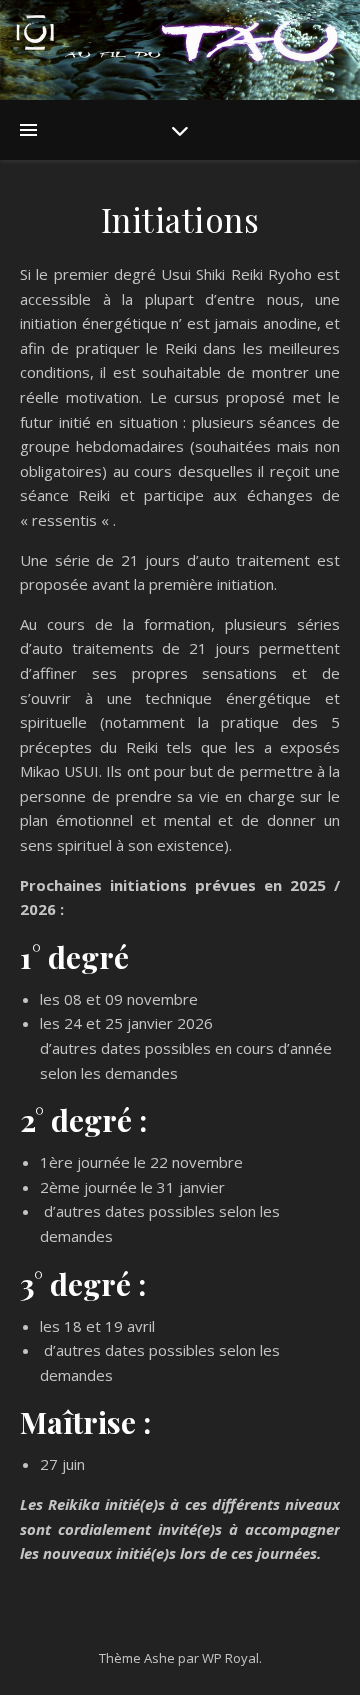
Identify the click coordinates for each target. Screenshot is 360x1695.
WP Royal (230, 1658)
